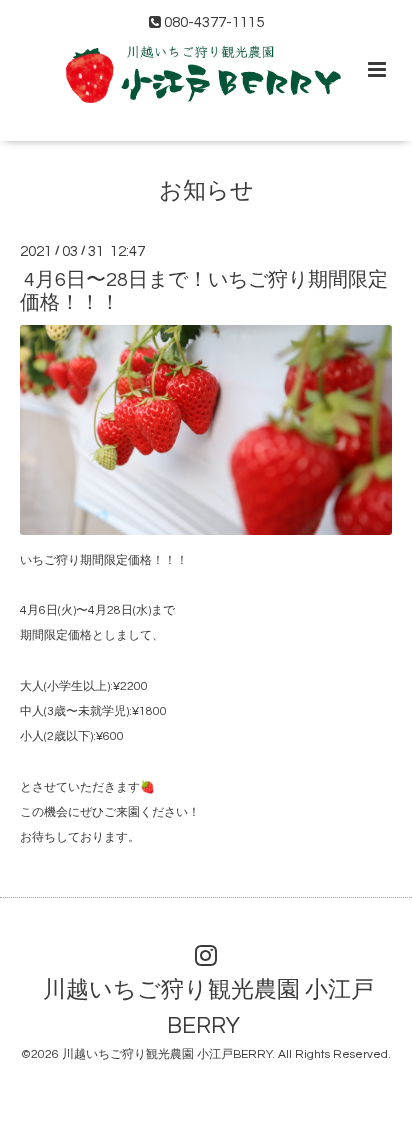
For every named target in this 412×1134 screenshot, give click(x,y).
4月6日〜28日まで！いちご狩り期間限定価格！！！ (204, 291)
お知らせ (206, 191)
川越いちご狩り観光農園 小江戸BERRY (208, 1008)
